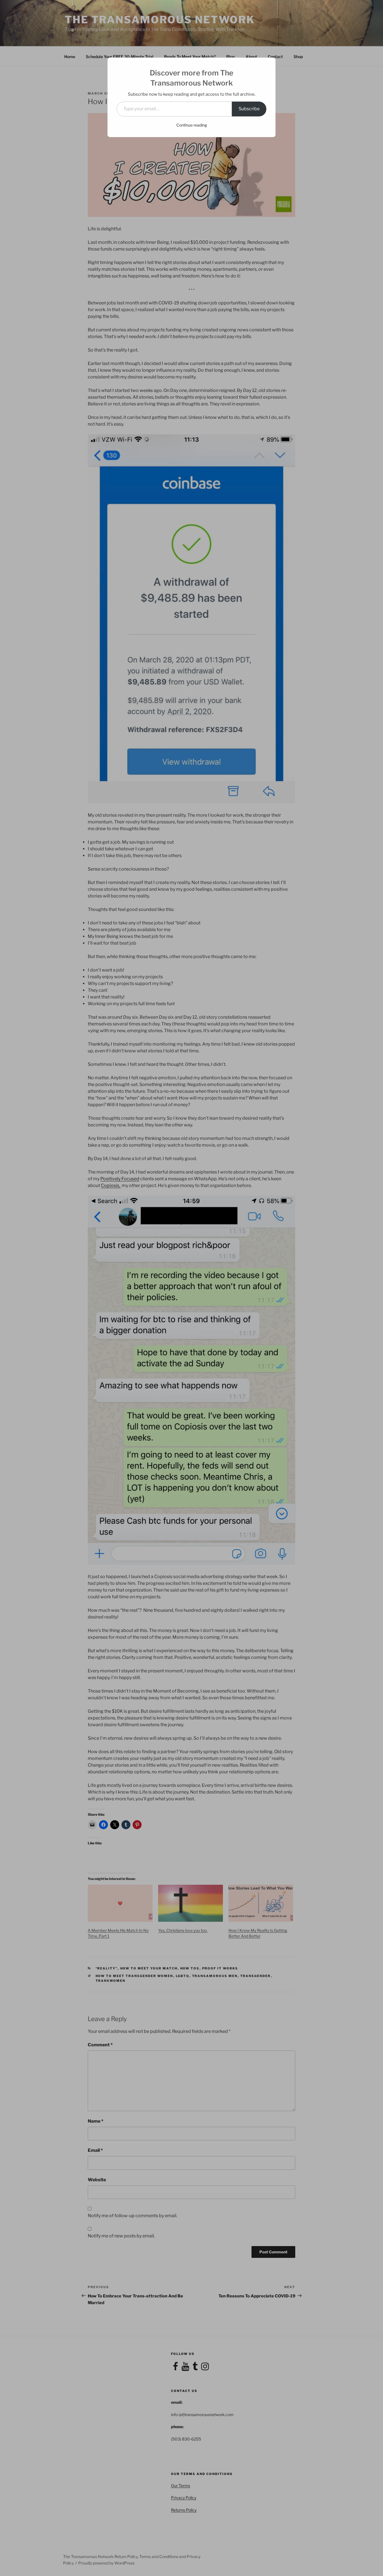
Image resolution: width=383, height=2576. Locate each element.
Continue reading (192, 125)
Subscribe (249, 109)
